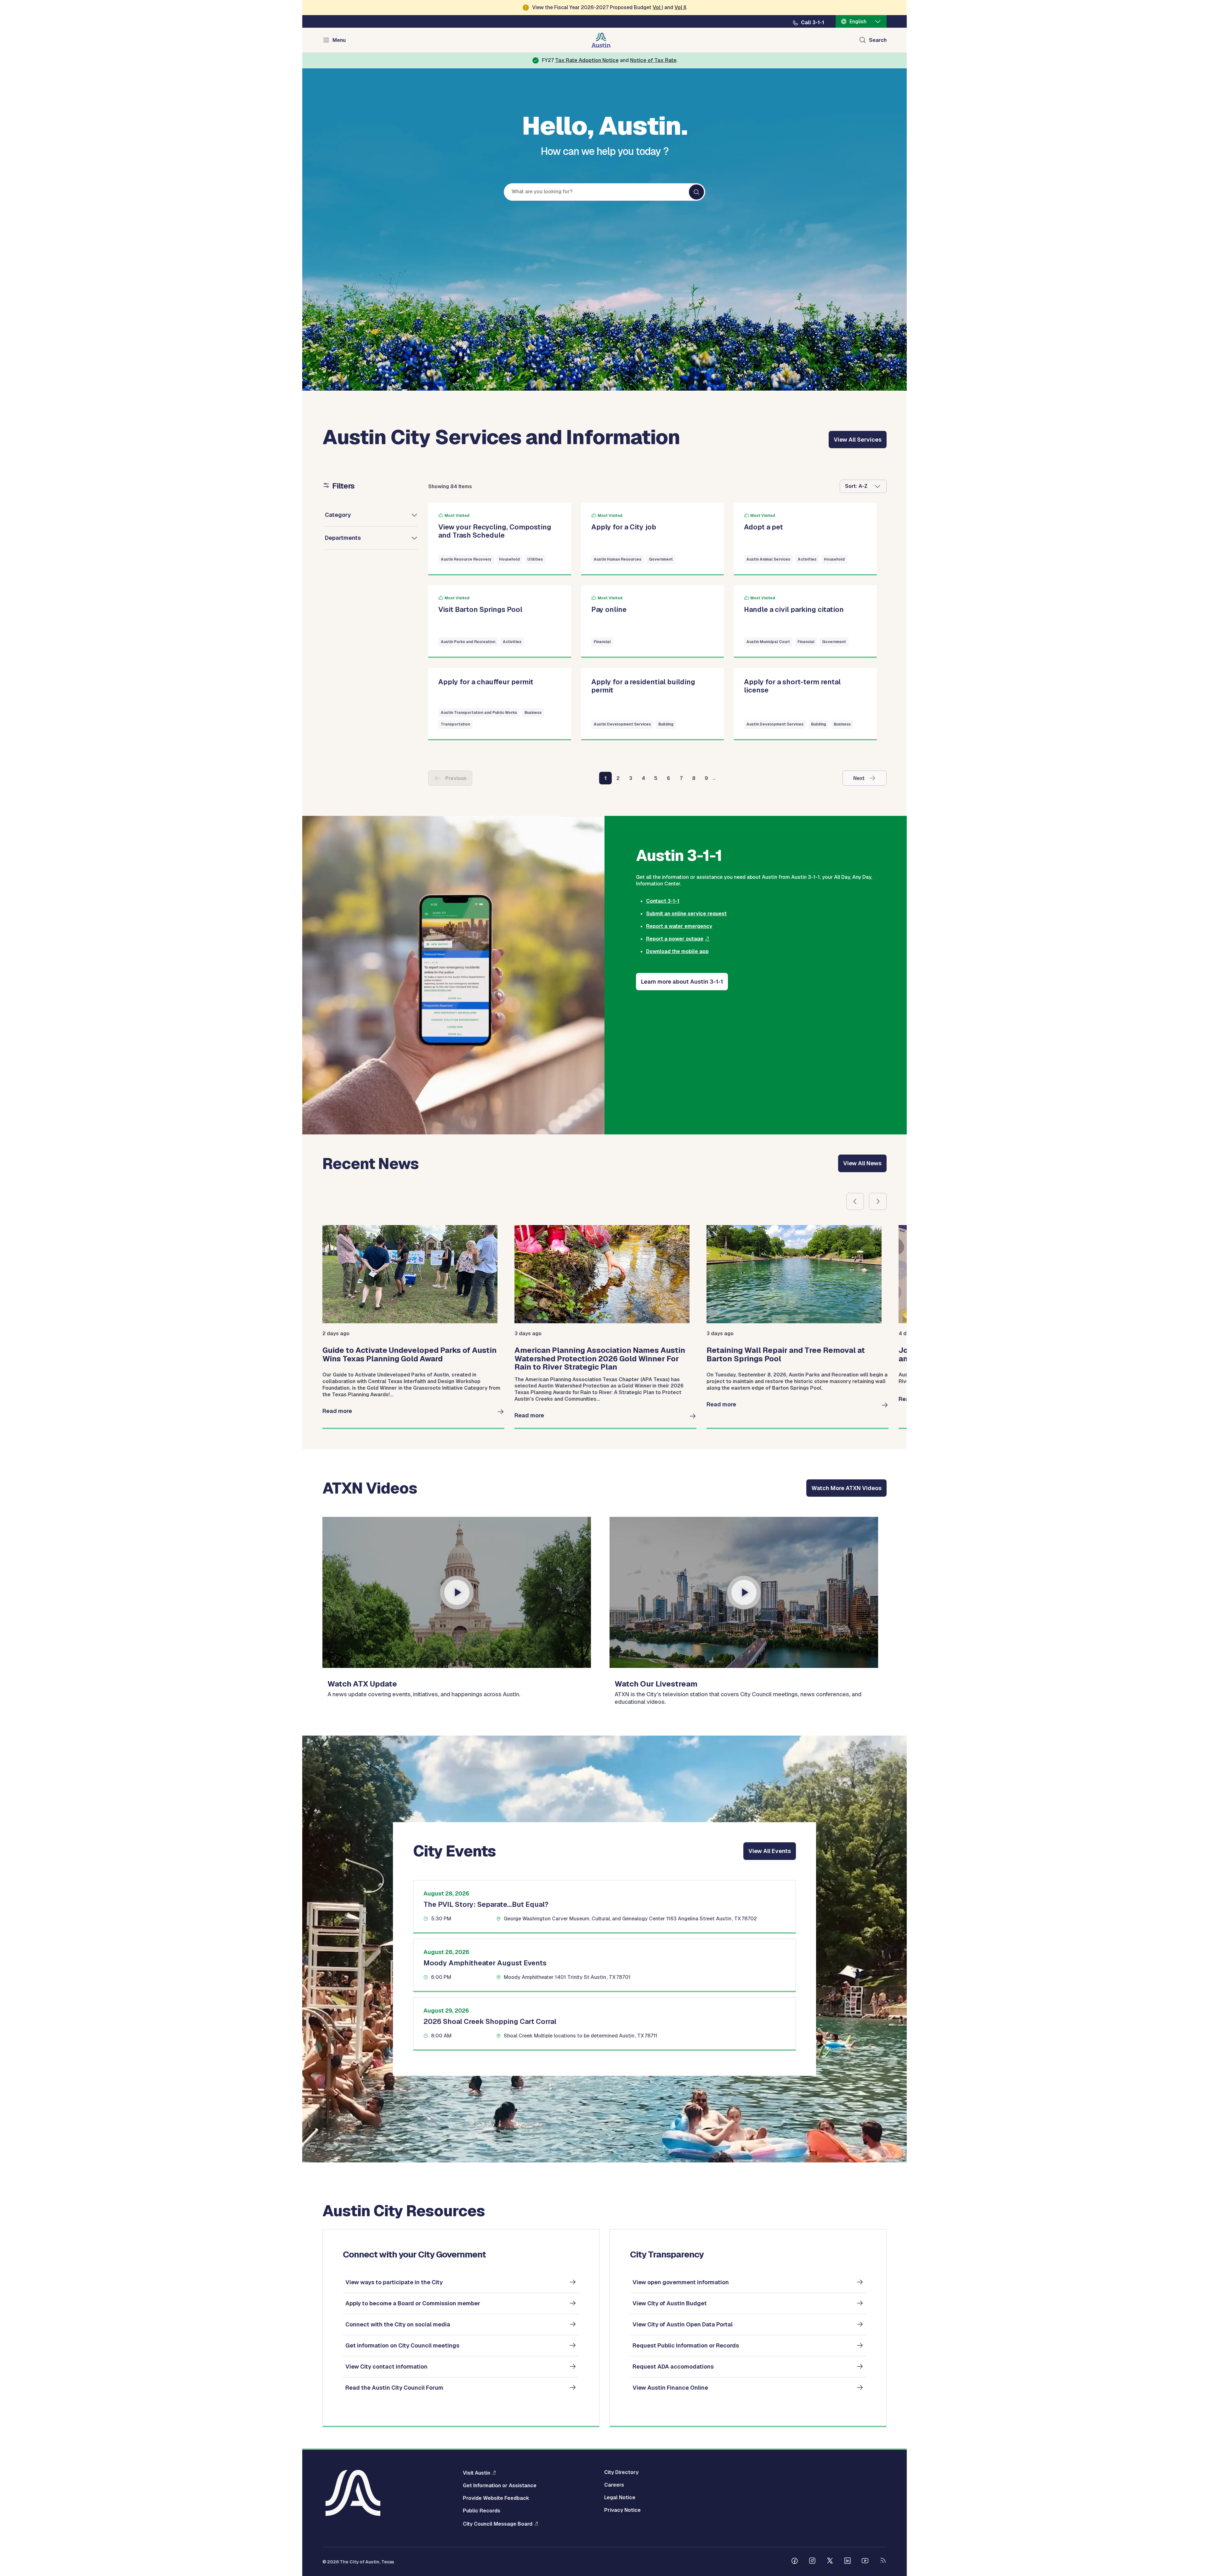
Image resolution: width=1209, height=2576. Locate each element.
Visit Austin (477, 2473)
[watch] (457, 1592)
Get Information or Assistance (500, 2486)
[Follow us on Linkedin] (848, 2562)
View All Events (770, 1851)
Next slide (878, 1201)
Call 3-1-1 (813, 23)
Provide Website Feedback (496, 2498)
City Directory (621, 2472)
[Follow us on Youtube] (865, 2562)
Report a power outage (675, 939)
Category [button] (338, 515)
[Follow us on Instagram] (812, 2562)
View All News (862, 1163)
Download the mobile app (677, 951)
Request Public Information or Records (686, 2345)
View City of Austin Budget (670, 2303)
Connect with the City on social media (398, 2324)
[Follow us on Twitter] (830, 2562)
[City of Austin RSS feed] (883, 2562)
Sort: (851, 486)
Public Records (482, 2511)
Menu (339, 40)
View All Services (858, 440)
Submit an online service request (686, 914)
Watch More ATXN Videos (846, 1488)
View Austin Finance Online (670, 2388)
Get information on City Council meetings (402, 2345)
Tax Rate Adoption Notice (587, 60)
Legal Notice (620, 2498)
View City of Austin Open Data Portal (683, 2324)
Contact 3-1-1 (663, 901)
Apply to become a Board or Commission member (413, 2303)
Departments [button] (343, 538)
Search (878, 40)
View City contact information (386, 2367)
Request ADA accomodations (673, 2367)
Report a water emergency (679, 926)
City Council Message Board (498, 2524)
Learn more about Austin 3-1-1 (682, 982)
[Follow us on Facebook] (795, 2562)
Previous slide (855, 1201)
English (858, 22)
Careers (614, 2485)
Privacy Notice (622, 2510)
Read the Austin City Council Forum (394, 2388)
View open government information (681, 2282)
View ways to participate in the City (394, 2282)
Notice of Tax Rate (653, 60)
